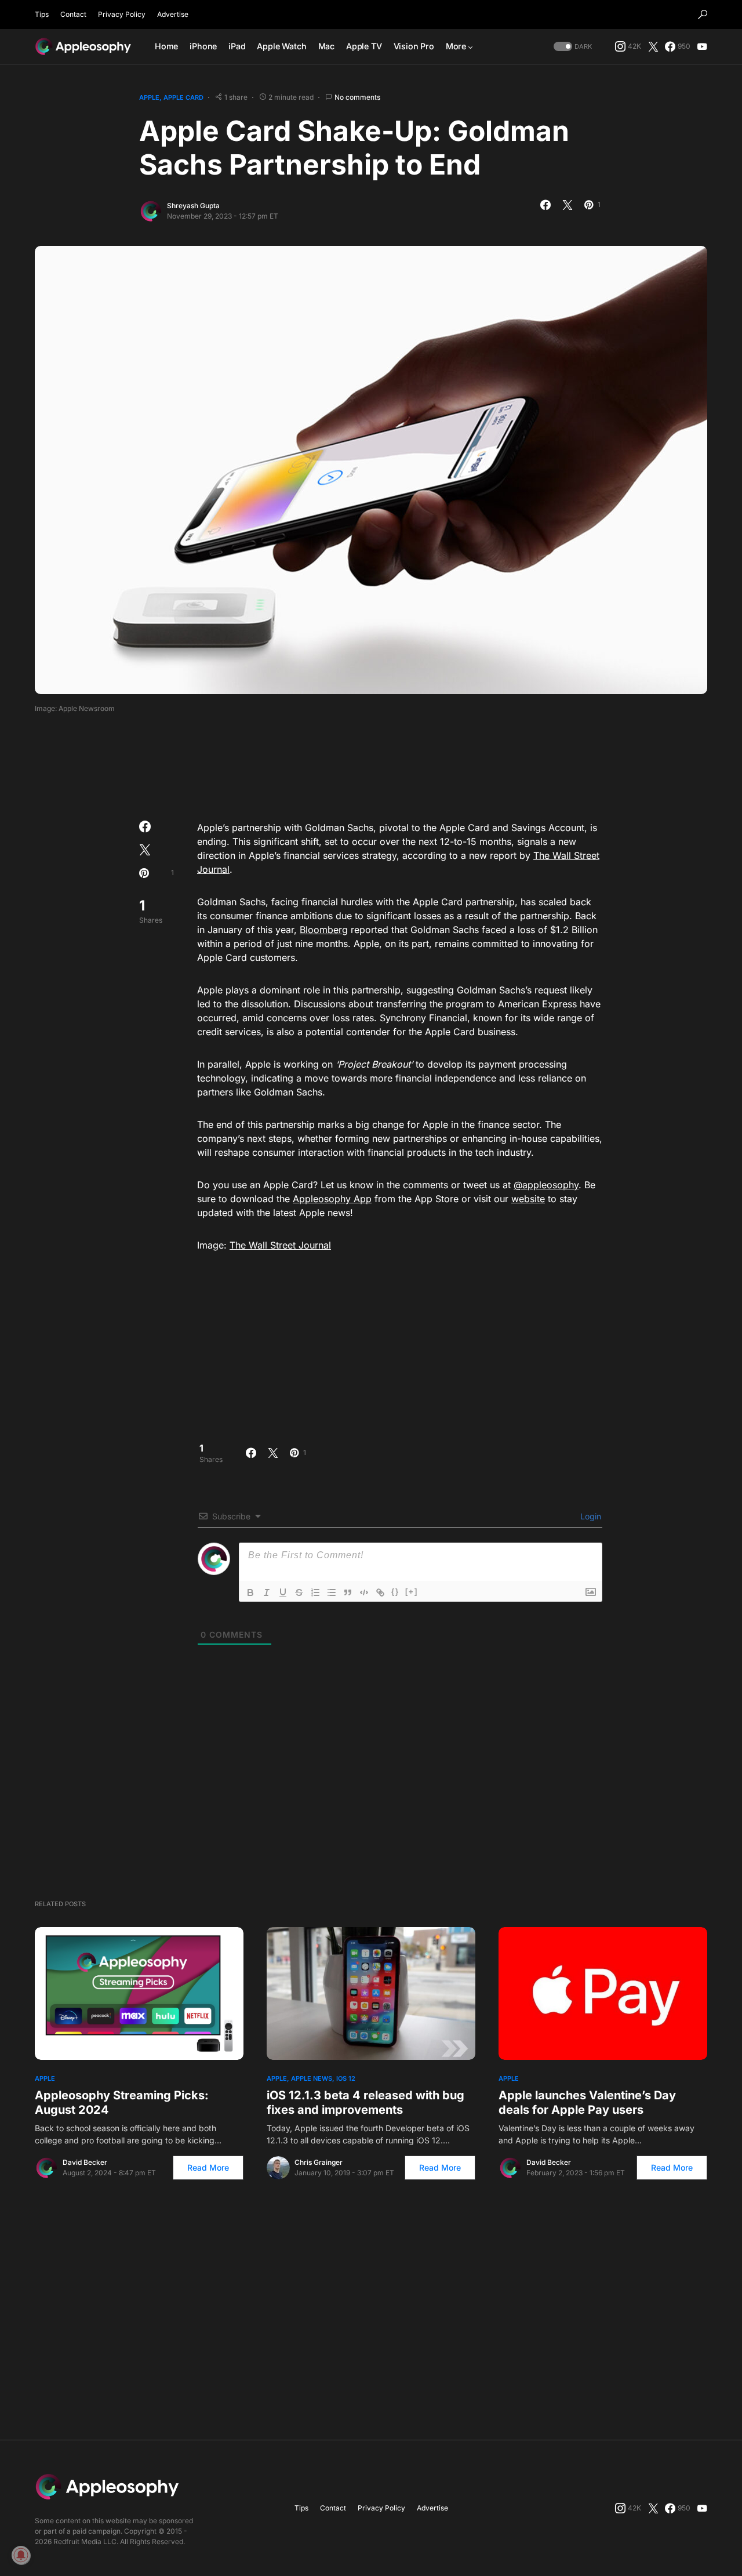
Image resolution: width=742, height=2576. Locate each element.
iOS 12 (346, 2078)
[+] (412, 1592)
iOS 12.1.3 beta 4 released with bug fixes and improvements (365, 2102)
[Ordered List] (315, 1592)
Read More (208, 2167)
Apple (149, 97)
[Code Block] (364, 1592)
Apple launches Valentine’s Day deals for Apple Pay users (587, 2102)
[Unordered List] (332, 1592)
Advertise (173, 14)
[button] (703, 14)
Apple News (312, 2078)
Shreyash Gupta (193, 206)
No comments (357, 97)
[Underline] (283, 1592)
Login (590, 1516)
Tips (42, 14)
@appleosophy (546, 1185)
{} (395, 1592)
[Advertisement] (371, 763)
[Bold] (250, 1592)
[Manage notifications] (21, 2555)
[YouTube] (702, 46)
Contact (73, 14)
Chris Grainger (319, 2162)
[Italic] (267, 1592)
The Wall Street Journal (280, 1245)
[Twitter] (653, 46)
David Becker (85, 2162)
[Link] (380, 1592)
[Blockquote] (348, 1592)
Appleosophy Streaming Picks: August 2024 (122, 2102)
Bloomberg (324, 930)
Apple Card (183, 97)
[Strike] (299, 1592)
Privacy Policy (122, 14)
